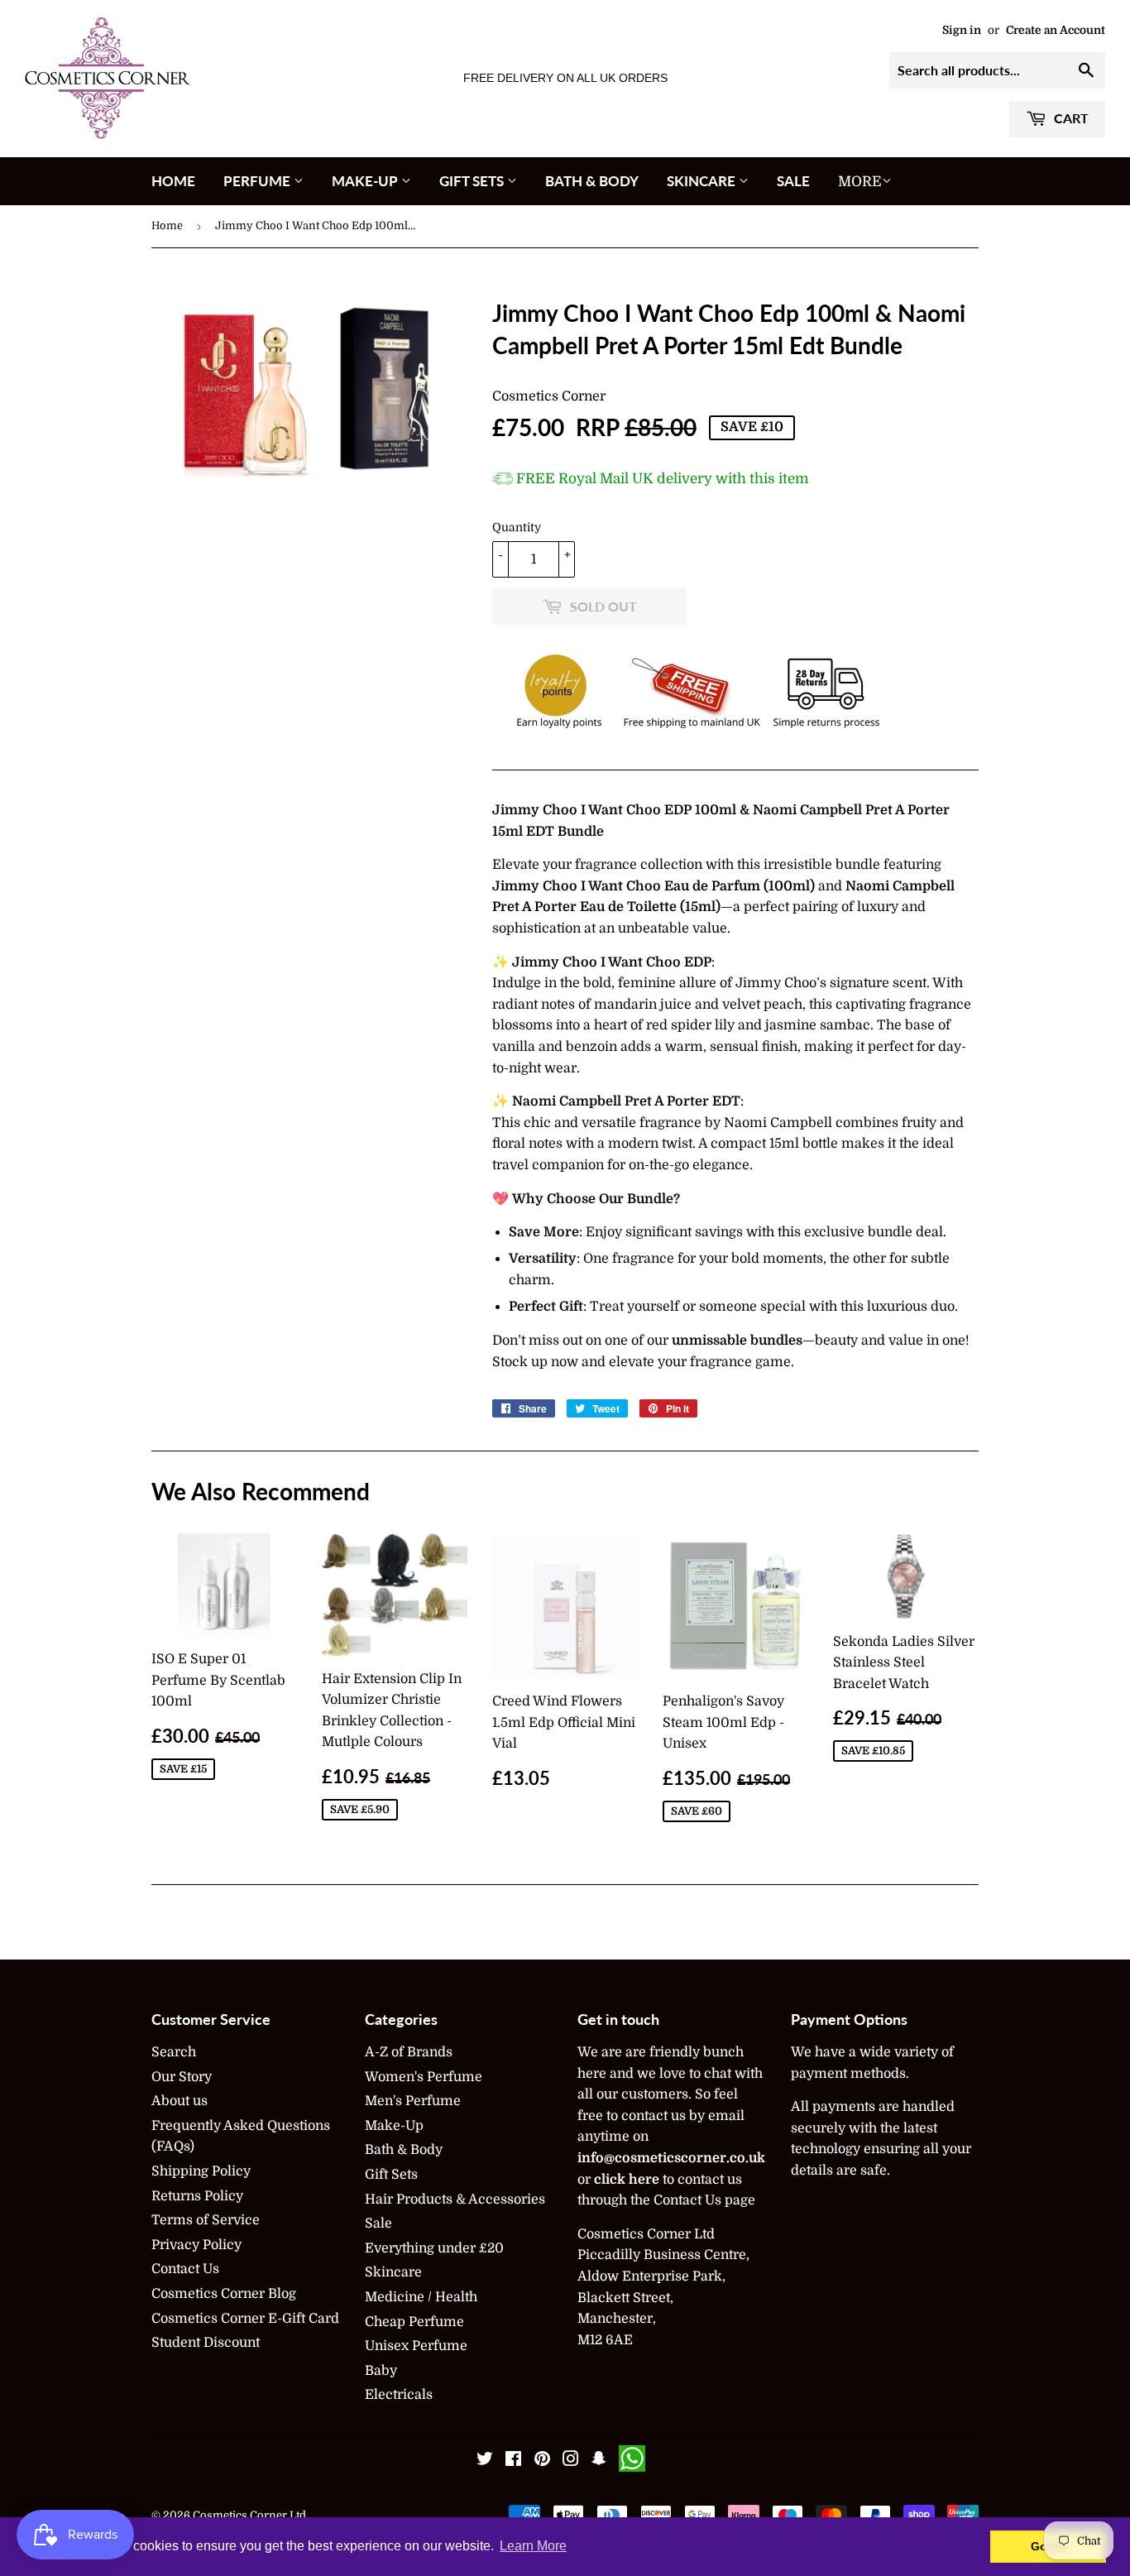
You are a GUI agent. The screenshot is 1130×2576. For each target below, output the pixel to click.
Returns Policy (197, 2196)
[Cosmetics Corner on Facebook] (513, 2461)
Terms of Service (206, 2220)
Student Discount (206, 2343)
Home (173, 181)
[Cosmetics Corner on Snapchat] (599, 2461)
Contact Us (185, 2269)
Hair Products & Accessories (455, 2199)
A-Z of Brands (409, 2052)
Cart (1070, 118)
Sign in (962, 30)
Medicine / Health (421, 2297)
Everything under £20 (434, 2248)
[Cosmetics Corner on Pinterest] (542, 2461)
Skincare (703, 181)
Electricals (399, 2395)
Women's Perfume (424, 2077)
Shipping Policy (201, 2171)
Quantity (517, 527)
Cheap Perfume (414, 2322)
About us (180, 2101)
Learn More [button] (533, 2546)
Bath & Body (592, 181)
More (860, 182)
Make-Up (366, 181)
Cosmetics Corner (549, 396)
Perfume (259, 181)
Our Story (182, 2077)
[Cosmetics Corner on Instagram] (571, 2461)
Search (174, 2052)
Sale (793, 181)
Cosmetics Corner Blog (224, 2294)
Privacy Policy (196, 2245)
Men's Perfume (413, 2101)
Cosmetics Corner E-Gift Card (245, 2319)
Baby (381, 2371)
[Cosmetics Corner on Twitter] (485, 2461)
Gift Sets (473, 181)
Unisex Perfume (416, 2346)
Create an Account (1056, 30)
